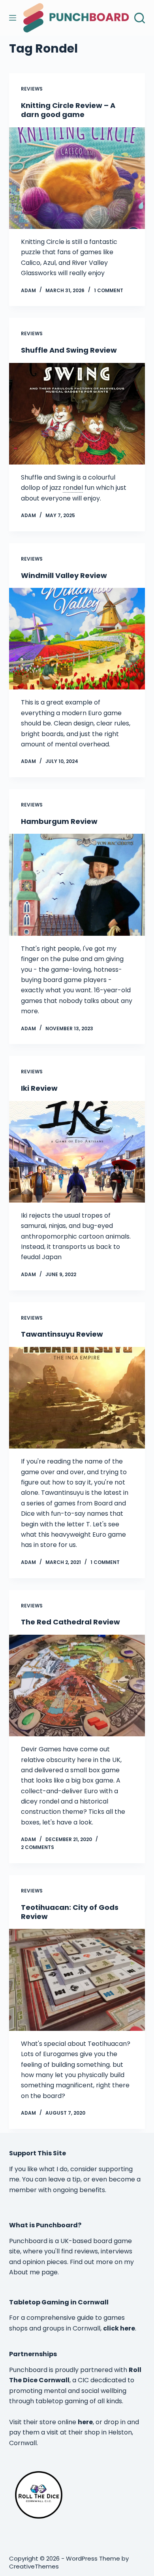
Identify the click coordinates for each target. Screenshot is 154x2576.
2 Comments (38, 1847)
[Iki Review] (77, 1152)
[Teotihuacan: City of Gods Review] (77, 1980)
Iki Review (39, 1088)
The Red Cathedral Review (70, 1622)
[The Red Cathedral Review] (77, 1686)
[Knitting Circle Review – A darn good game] (77, 178)
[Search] (140, 18)
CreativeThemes (34, 2566)
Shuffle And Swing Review (69, 350)
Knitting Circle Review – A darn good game (68, 110)
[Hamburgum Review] (77, 885)
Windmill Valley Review (64, 575)
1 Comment (109, 290)
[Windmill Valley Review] (77, 639)
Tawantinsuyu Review (62, 1334)
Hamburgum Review (59, 821)
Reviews (32, 89)
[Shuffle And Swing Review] (77, 414)
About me (24, 2272)
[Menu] (13, 18)
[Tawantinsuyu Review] (77, 1398)
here (85, 2422)
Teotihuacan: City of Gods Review (70, 1912)
